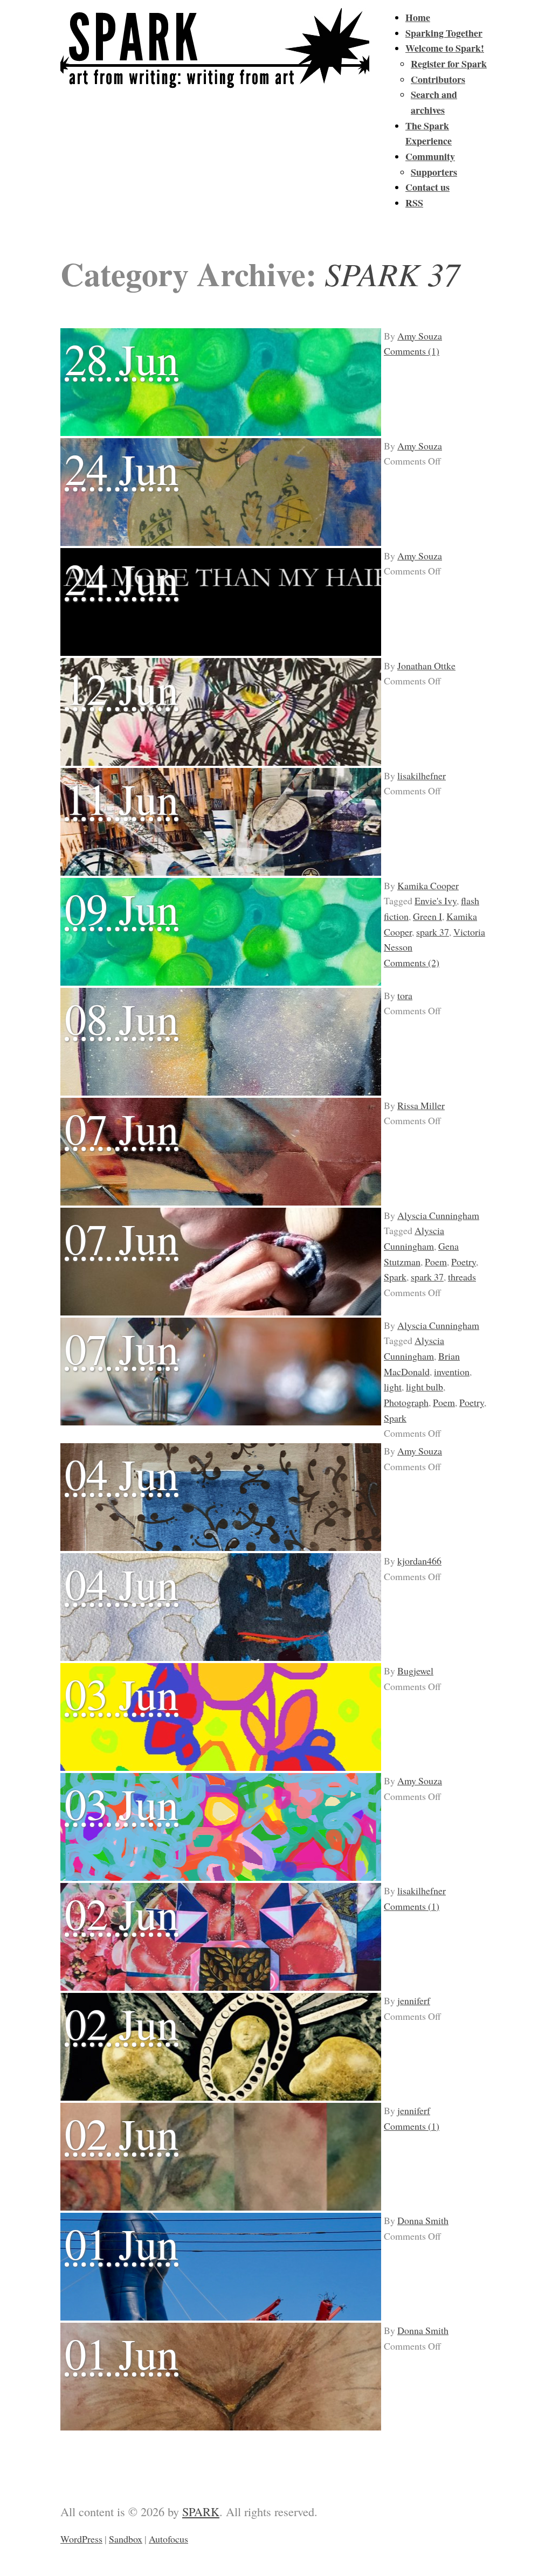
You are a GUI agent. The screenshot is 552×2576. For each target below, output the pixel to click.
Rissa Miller (421, 1105)
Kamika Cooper (428, 885)
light (393, 1387)
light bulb (425, 1387)
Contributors (438, 79)
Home (418, 17)
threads (462, 1277)
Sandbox (126, 2539)
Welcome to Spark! (445, 48)
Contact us (427, 187)
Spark (395, 1277)
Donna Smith (423, 2220)
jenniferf (414, 2000)
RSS (414, 203)
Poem (436, 1262)
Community (430, 156)
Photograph (406, 1402)
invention (452, 1372)
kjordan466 (419, 1561)
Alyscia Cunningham (438, 1215)
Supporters (434, 172)
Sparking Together (444, 33)
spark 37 (433, 932)
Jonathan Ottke (426, 666)
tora (405, 995)
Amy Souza (420, 336)
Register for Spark (449, 64)
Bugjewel (415, 1671)
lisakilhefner (422, 775)
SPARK (201, 2511)
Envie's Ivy (436, 901)
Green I (427, 916)
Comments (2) (412, 962)
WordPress (81, 2539)
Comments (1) (412, 351)
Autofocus (168, 2539)
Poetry (464, 1262)
